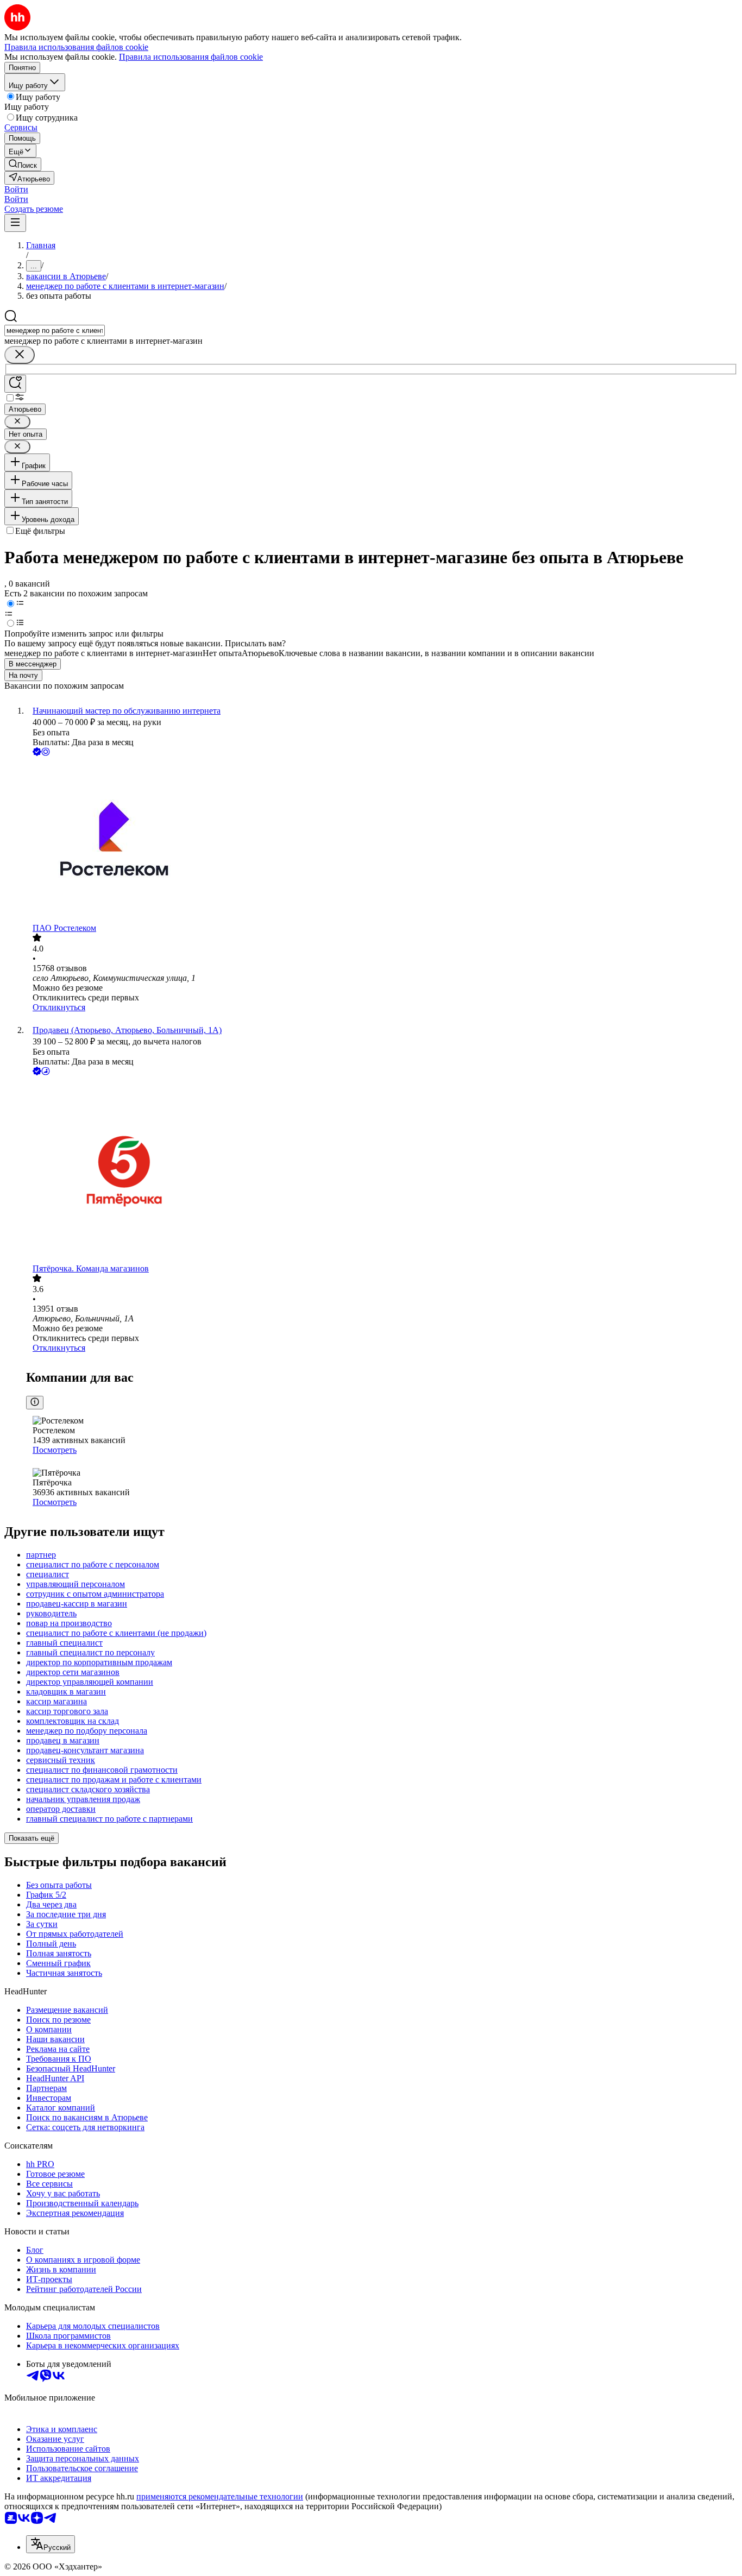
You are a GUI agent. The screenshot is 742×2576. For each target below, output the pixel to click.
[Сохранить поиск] (15, 384)
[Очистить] (20, 355)
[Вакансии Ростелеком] (382, 841)
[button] (16, 189)
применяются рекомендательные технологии (220, 2496)
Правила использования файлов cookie (191, 57)
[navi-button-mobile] (15, 223)
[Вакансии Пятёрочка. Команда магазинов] (382, 1171)
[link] (23, 164)
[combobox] (55, 330)
